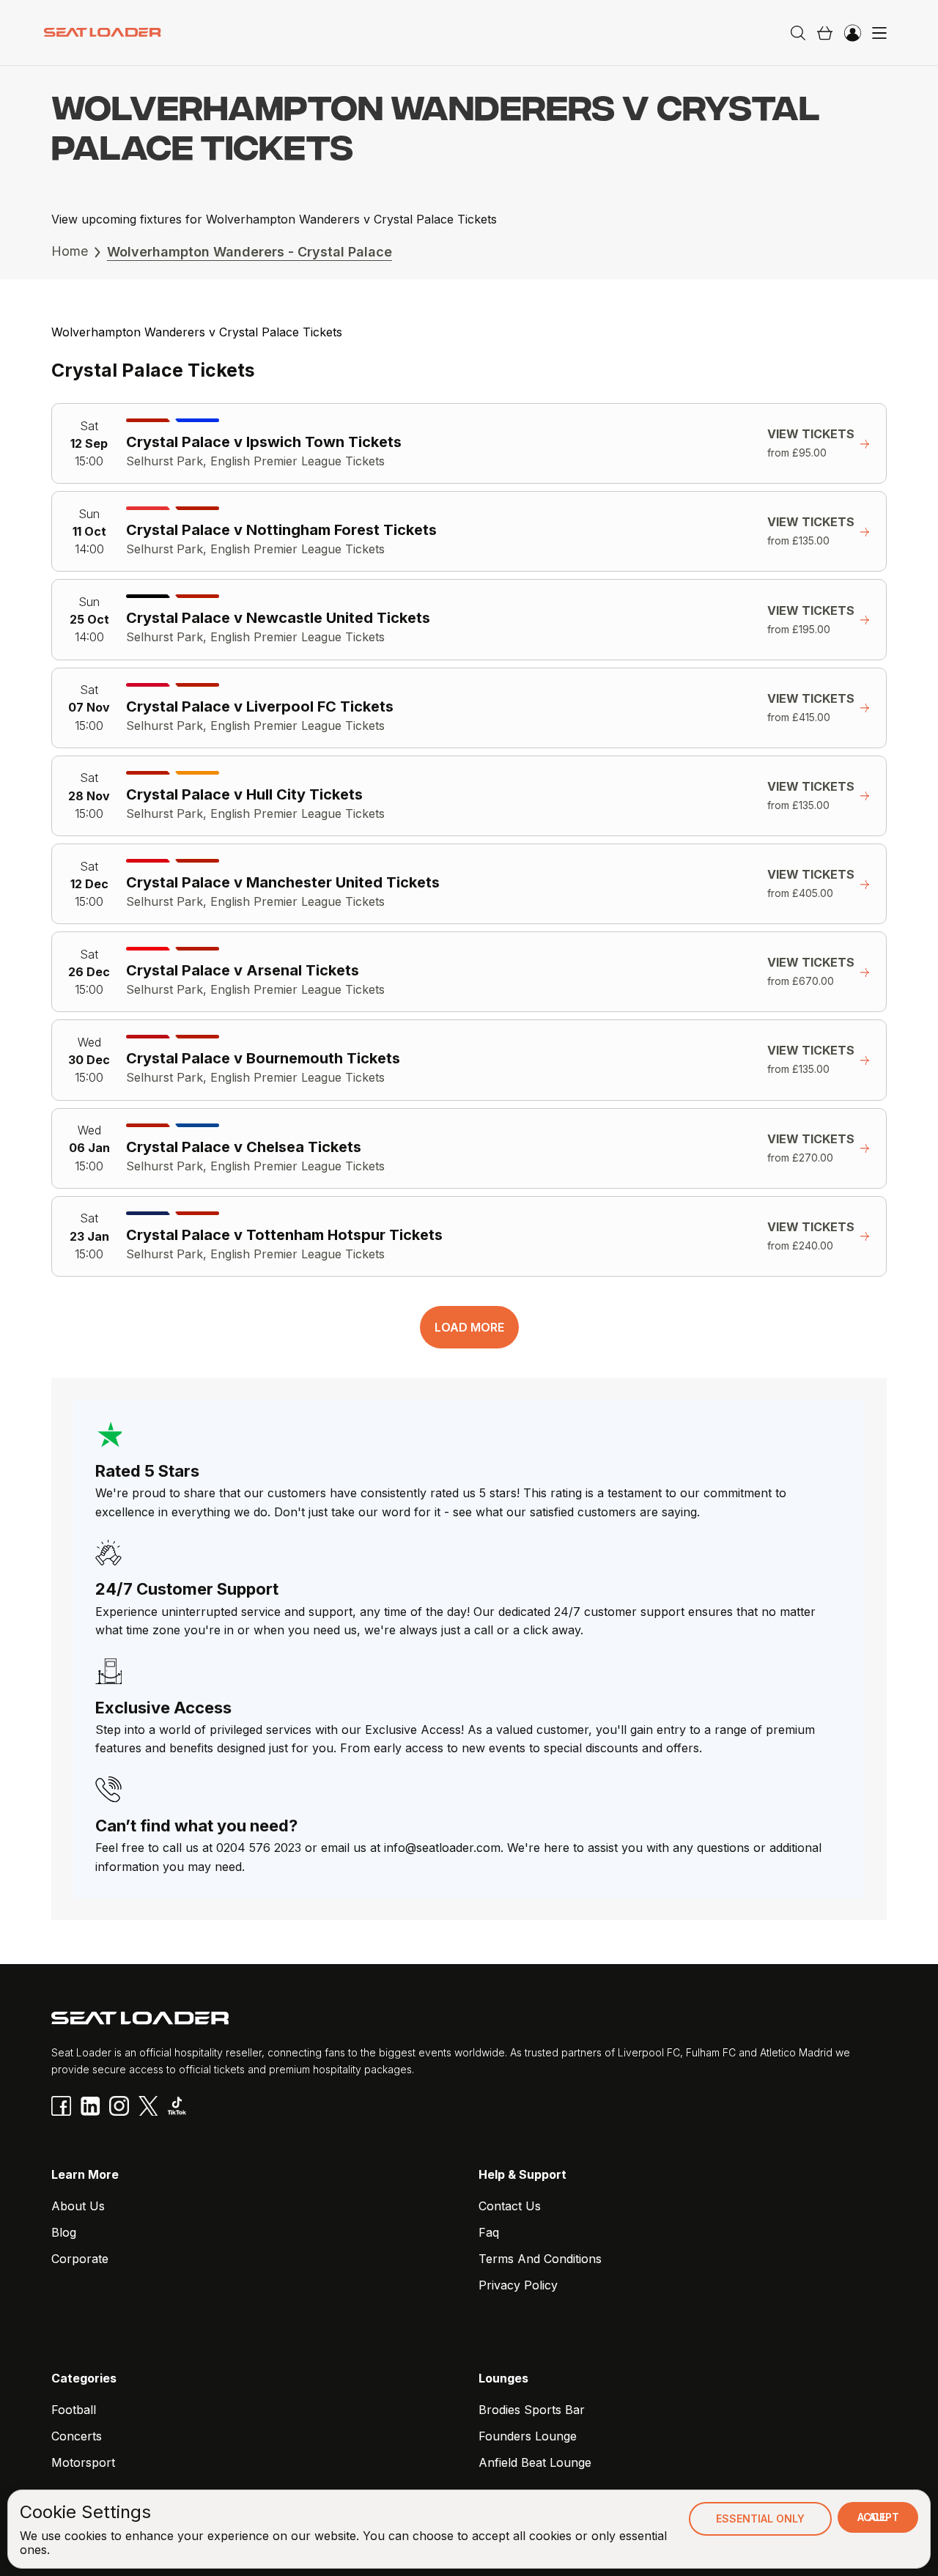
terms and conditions (540, 2259)
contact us (510, 2206)
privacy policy (518, 2285)
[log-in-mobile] (852, 33)
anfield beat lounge (535, 2462)
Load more (469, 1327)
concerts (77, 2436)
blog (64, 2232)
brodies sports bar (532, 2410)
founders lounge (528, 2436)
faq (489, 2232)
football (74, 2410)
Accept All (878, 2517)
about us (78, 2206)
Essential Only (760, 2518)
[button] (824, 33)
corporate (80, 2259)
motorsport (83, 2462)
